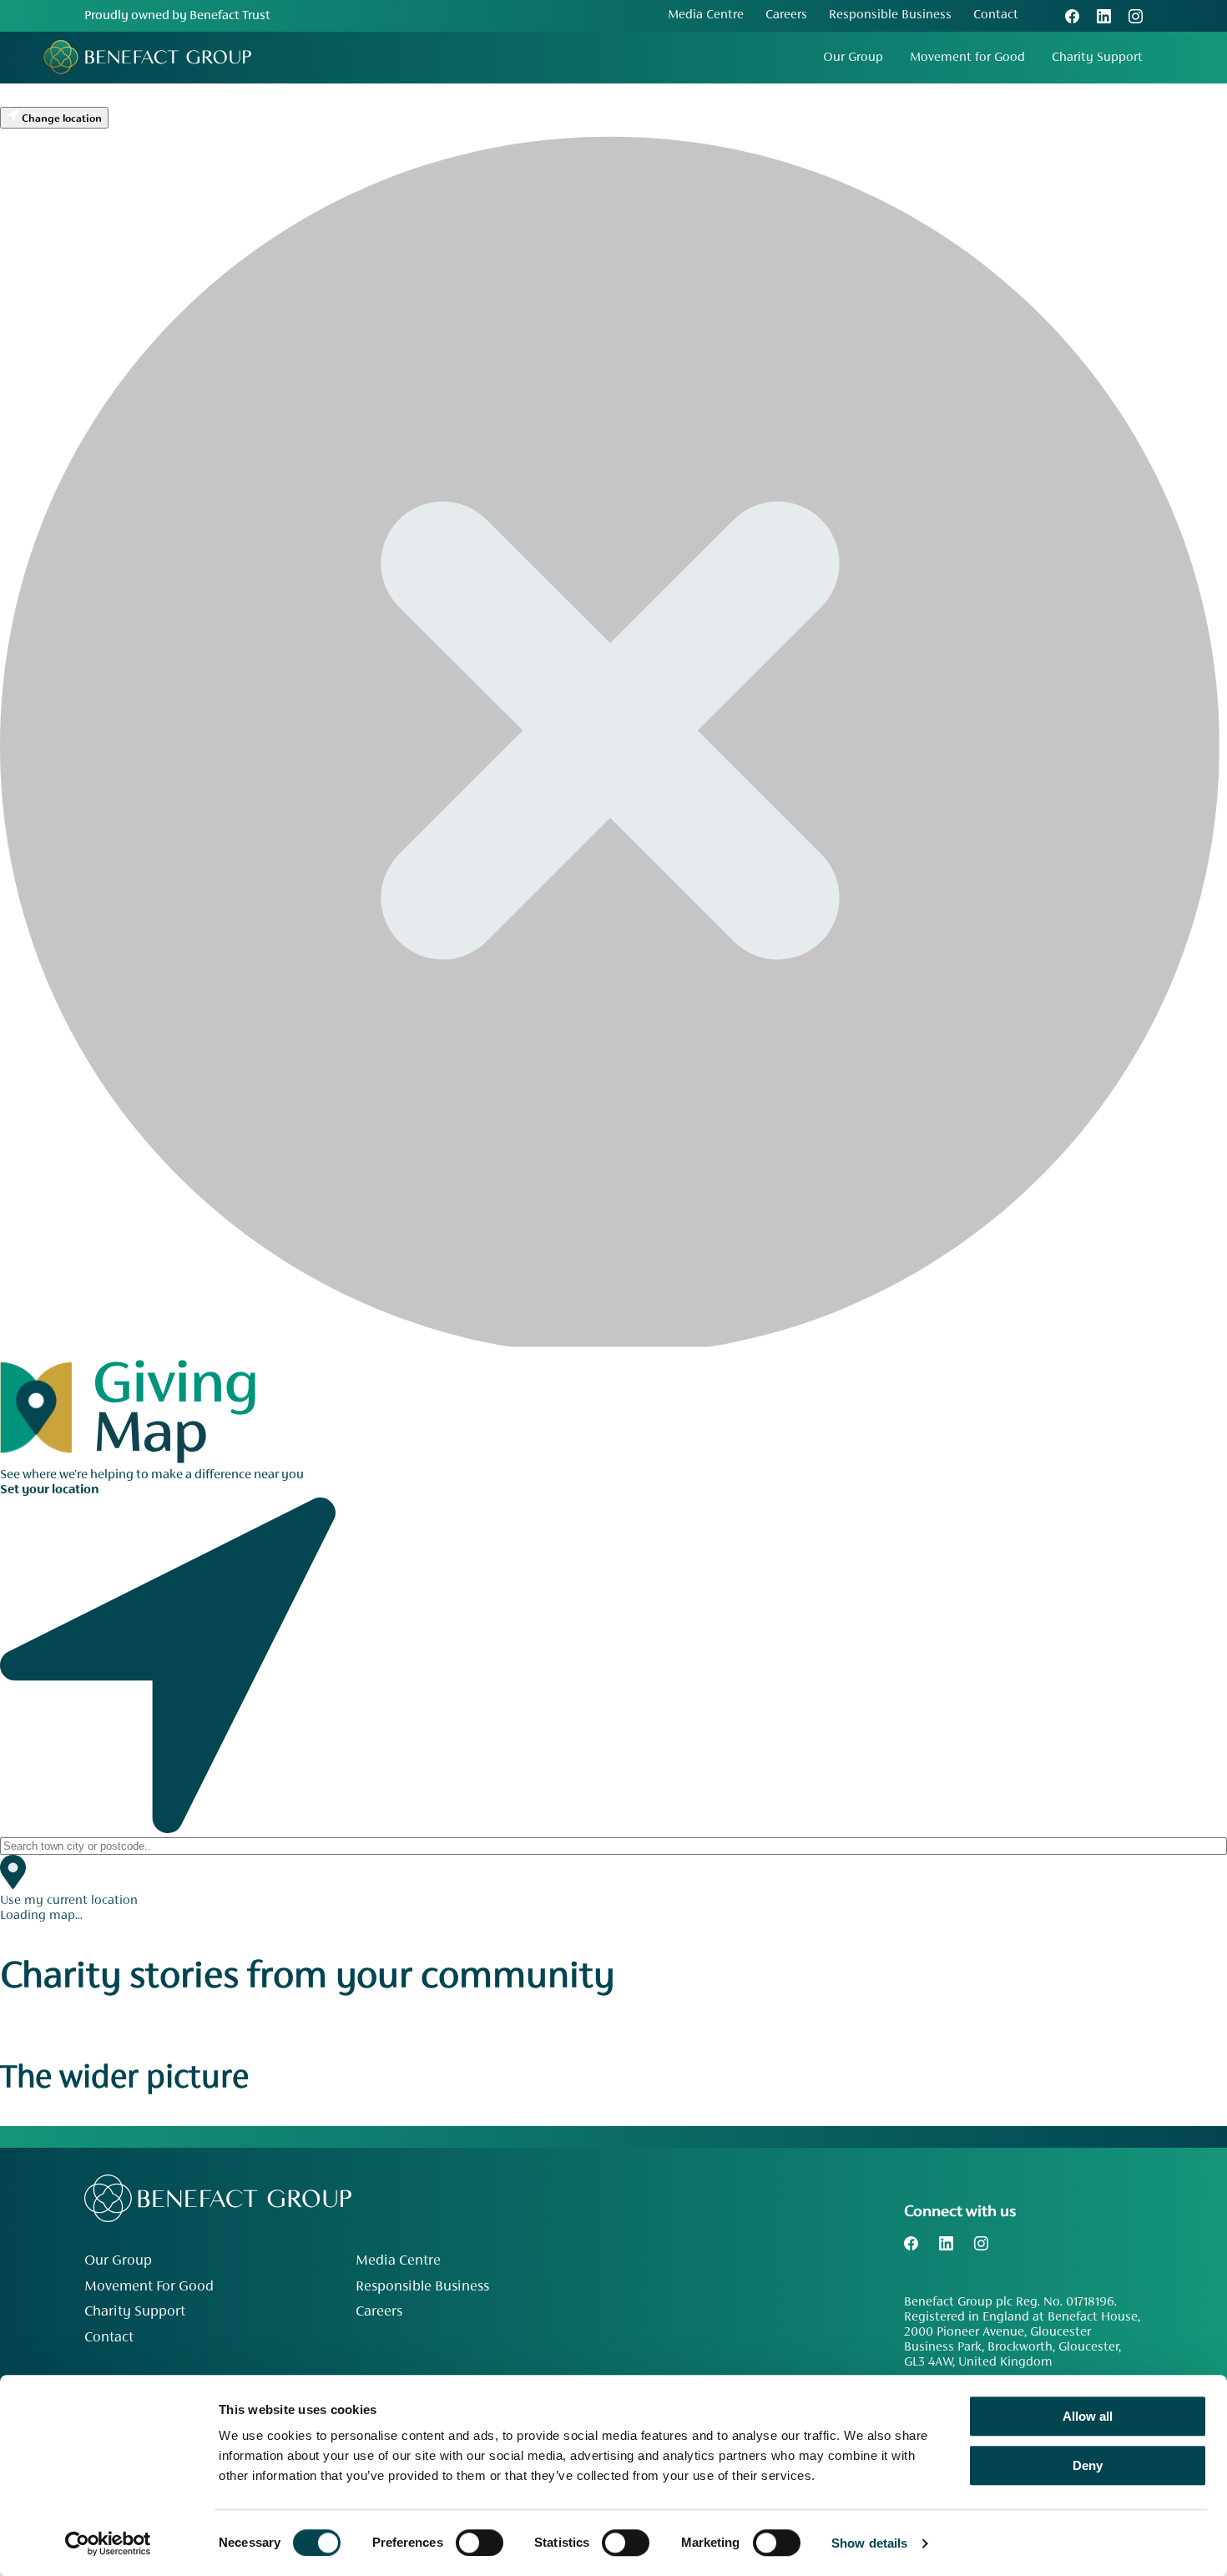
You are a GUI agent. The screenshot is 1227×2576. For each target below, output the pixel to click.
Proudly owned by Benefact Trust (177, 16)
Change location (61, 119)
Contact (996, 15)
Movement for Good (967, 58)
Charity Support (1097, 58)
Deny (1088, 2465)
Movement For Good (149, 2287)
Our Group (853, 58)
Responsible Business (890, 15)
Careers (786, 15)
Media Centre (706, 15)
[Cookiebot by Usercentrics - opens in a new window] (108, 2543)
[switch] (480, 2543)
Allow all (1088, 2416)
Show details (869, 2543)
